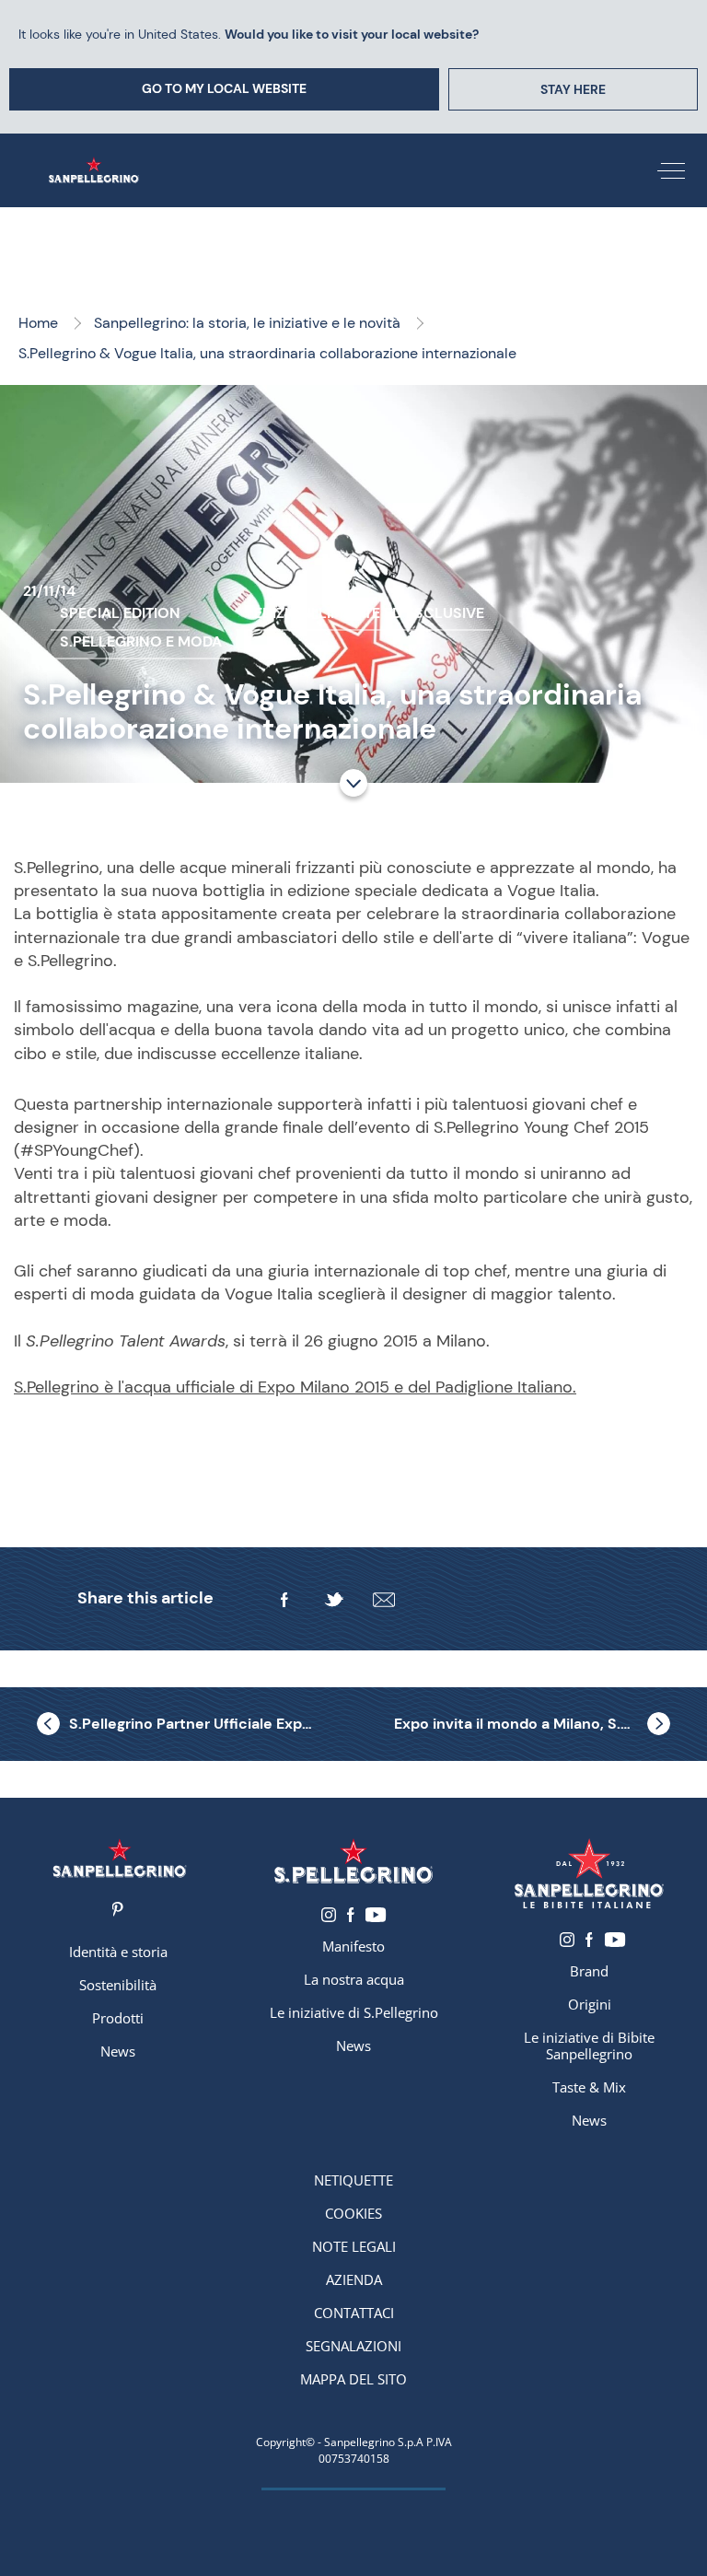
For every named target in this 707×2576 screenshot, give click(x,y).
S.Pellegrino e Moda (141, 641)
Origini (590, 2004)
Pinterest (118, 1909)
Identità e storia (118, 1952)
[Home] (98, 170)
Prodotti (118, 2018)
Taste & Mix (589, 2087)
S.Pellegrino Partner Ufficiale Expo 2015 (191, 1724)
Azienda (354, 2279)
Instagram (329, 1915)
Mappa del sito (353, 2379)
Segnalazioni (353, 2346)
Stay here (573, 89)
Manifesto (353, 1946)
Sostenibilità (118, 1985)
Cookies (353, 2213)
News (118, 2051)
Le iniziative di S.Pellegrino (354, 2012)
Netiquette (353, 2180)
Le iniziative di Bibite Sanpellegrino (589, 2046)
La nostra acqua (354, 1979)
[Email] (384, 1600)
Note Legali (354, 2246)
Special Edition (120, 613)
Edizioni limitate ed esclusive (369, 613)
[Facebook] (284, 1600)
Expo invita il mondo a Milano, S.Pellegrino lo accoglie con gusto (532, 1724)
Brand (589, 1971)
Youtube (376, 1915)
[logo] (353, 1861)
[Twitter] (334, 1600)
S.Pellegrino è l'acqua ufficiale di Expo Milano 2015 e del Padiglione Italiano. (295, 1387)
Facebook (351, 1915)
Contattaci (354, 2313)
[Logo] (120, 1858)
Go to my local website (224, 88)
